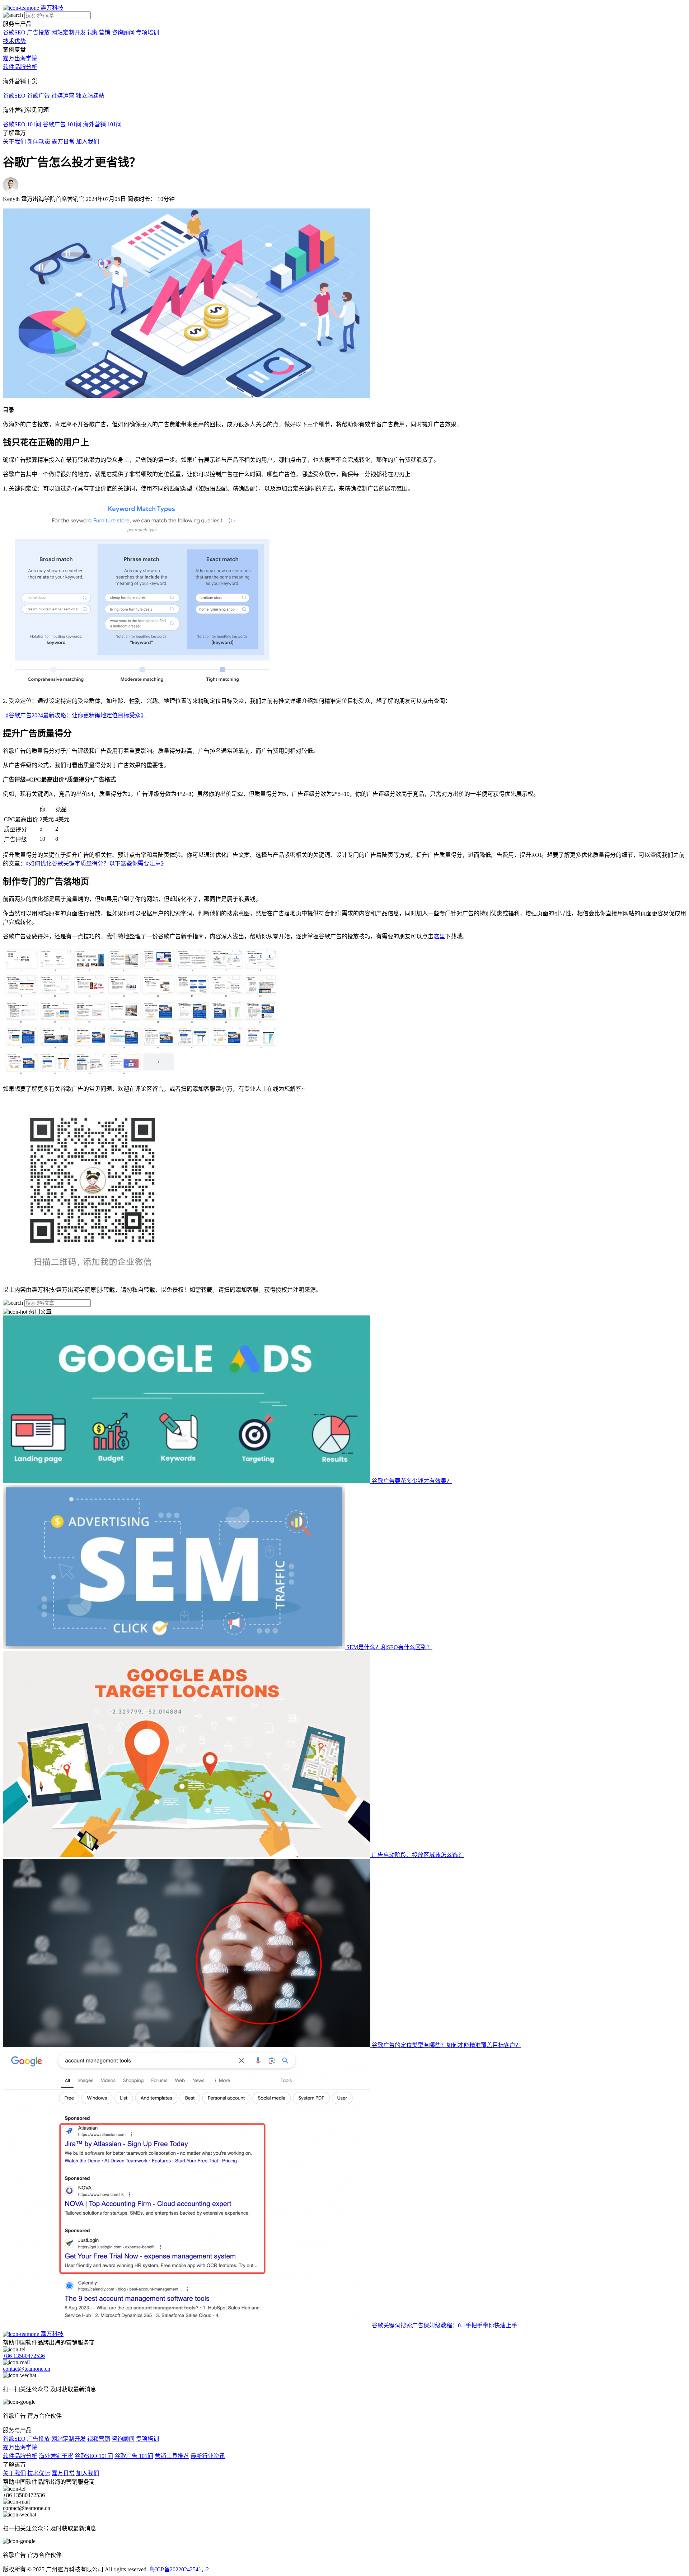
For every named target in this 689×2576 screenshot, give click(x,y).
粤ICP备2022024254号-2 (179, 2569)
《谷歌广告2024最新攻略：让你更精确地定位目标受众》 (75, 715)
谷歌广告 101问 (134, 2456)
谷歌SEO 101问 (94, 2456)
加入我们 (88, 2473)
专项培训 (147, 2439)
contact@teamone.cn (27, 2369)
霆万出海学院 (20, 58)
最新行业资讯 (208, 2456)
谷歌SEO (14, 2439)
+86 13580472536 (24, 2356)
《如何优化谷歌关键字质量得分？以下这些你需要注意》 (96, 864)
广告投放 (38, 2439)
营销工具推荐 (172, 2456)
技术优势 (14, 41)
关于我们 (14, 2473)
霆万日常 (63, 2473)
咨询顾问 (123, 2439)
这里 (439, 936)
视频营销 (99, 2439)
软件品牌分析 (20, 67)
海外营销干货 (56, 2456)
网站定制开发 (69, 2439)
